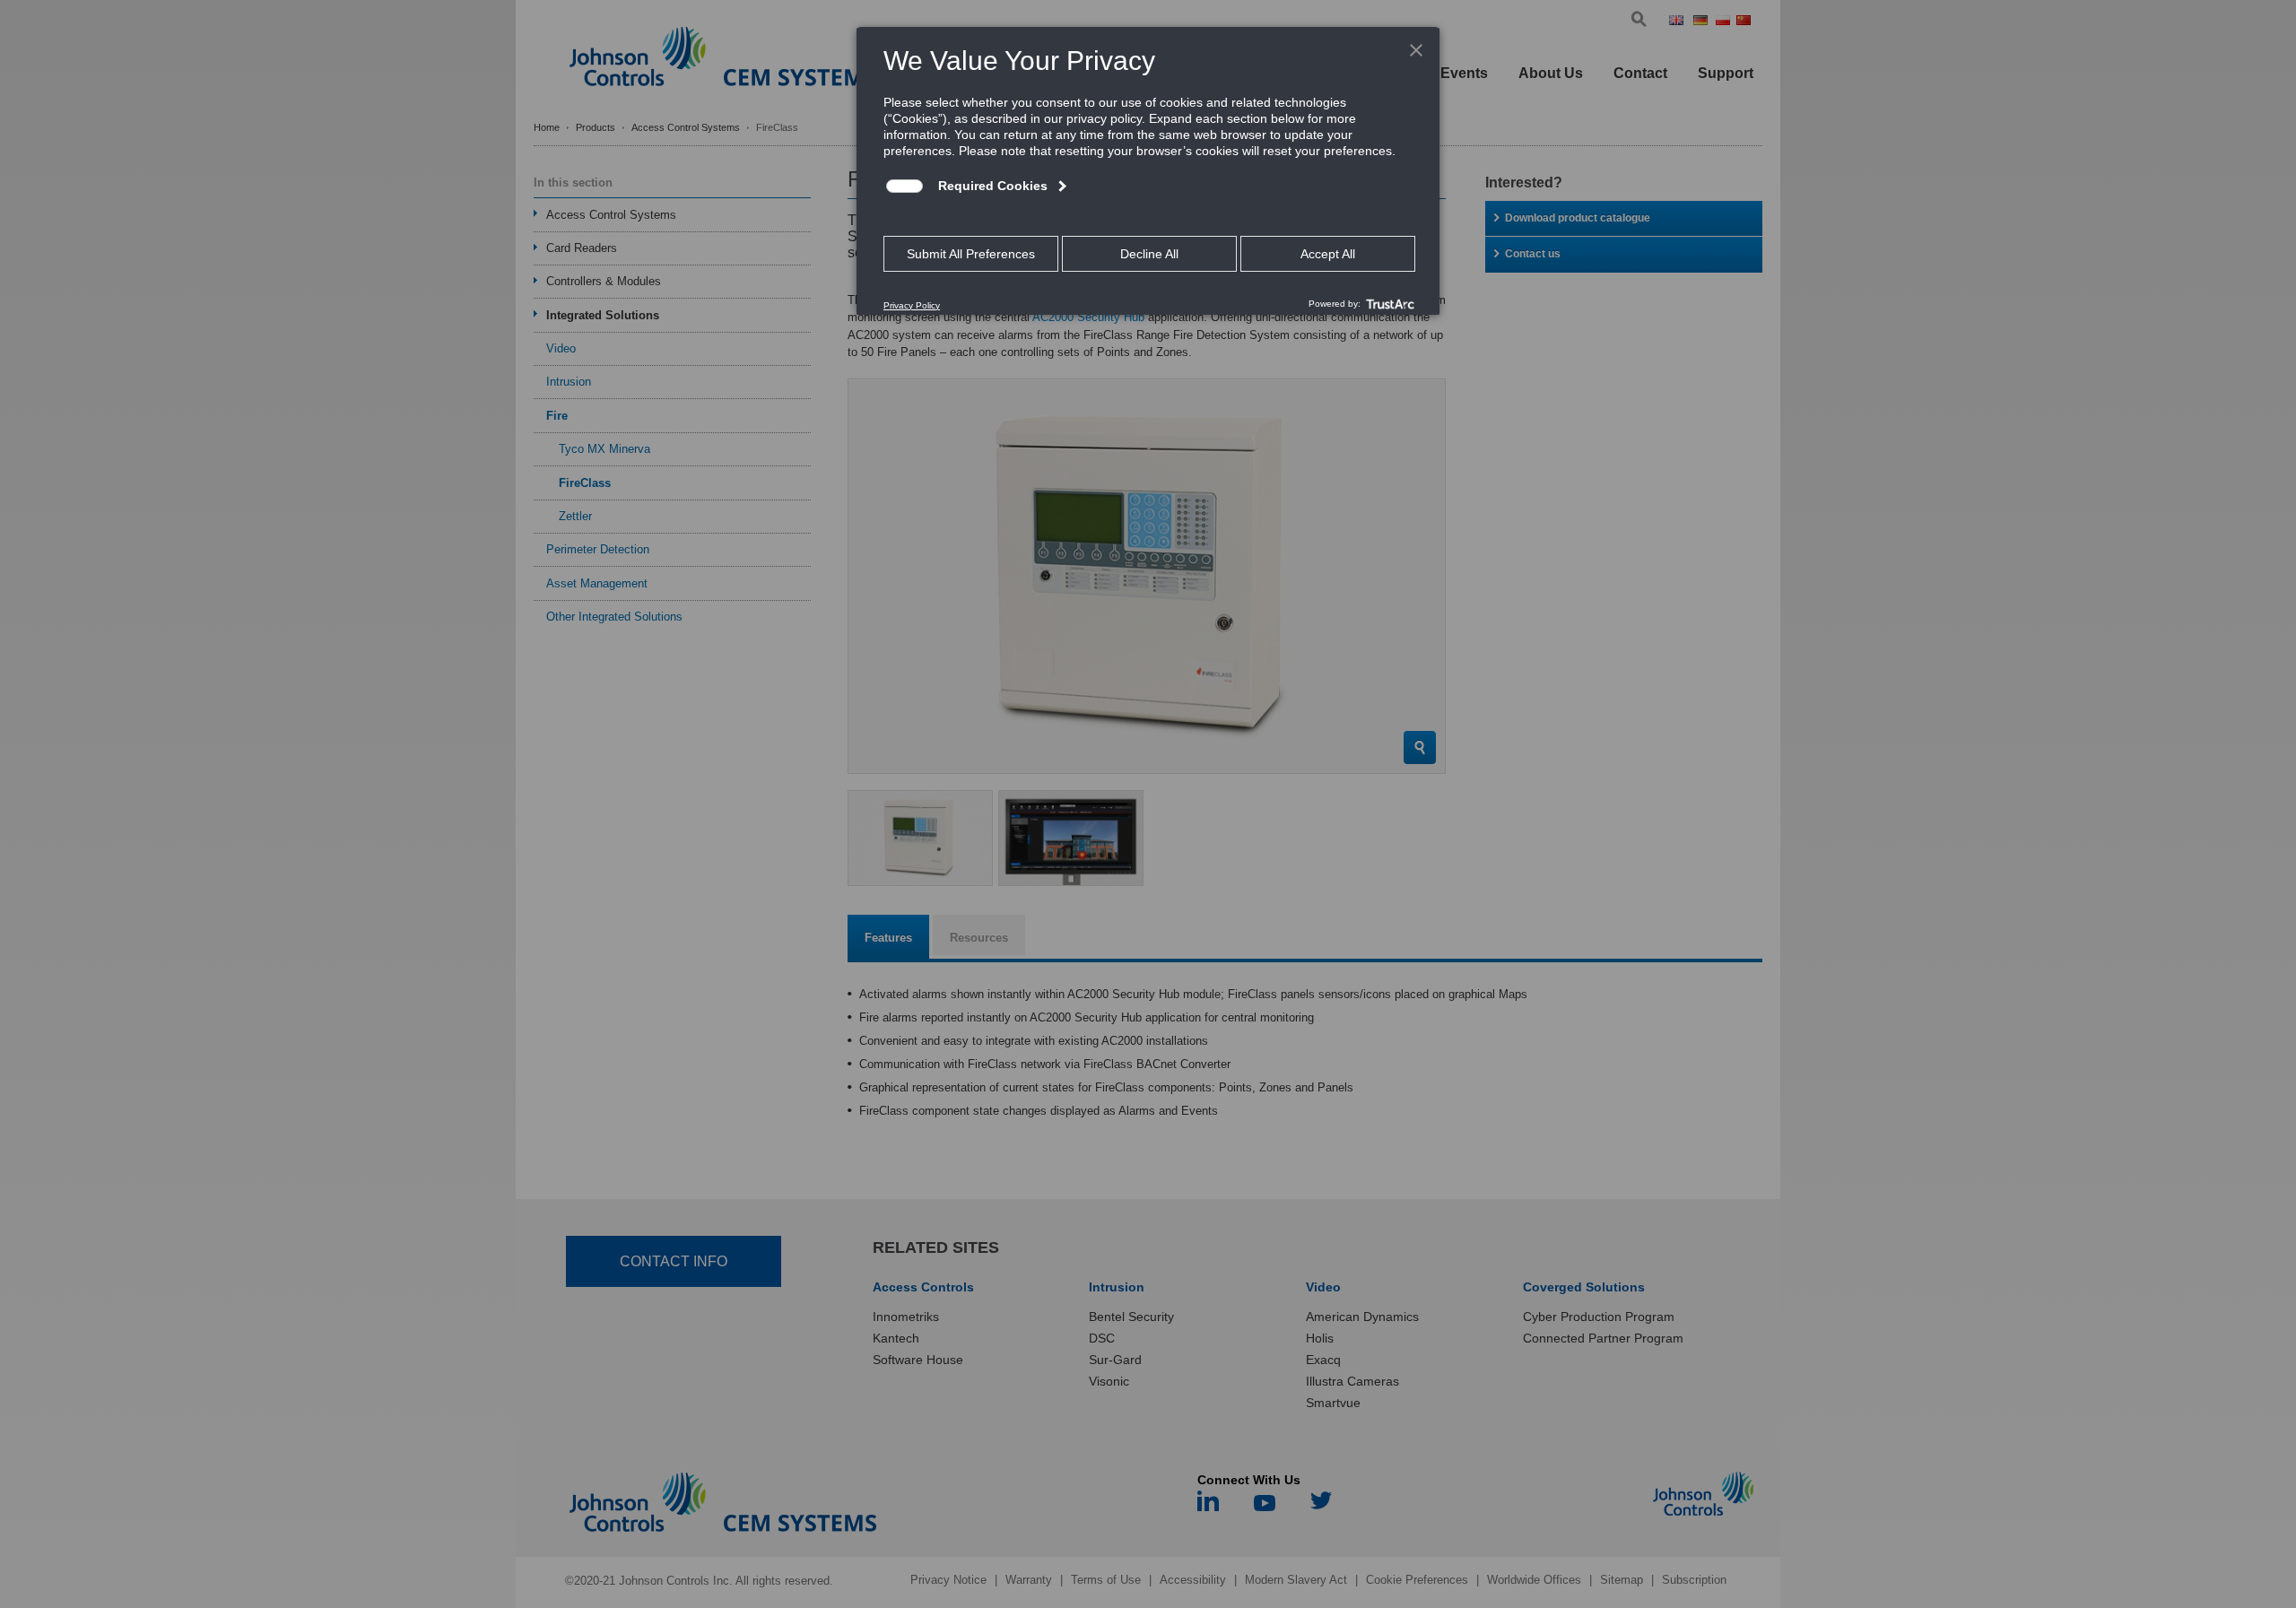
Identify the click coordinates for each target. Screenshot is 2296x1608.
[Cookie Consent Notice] (1148, 171)
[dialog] (1148, 170)
